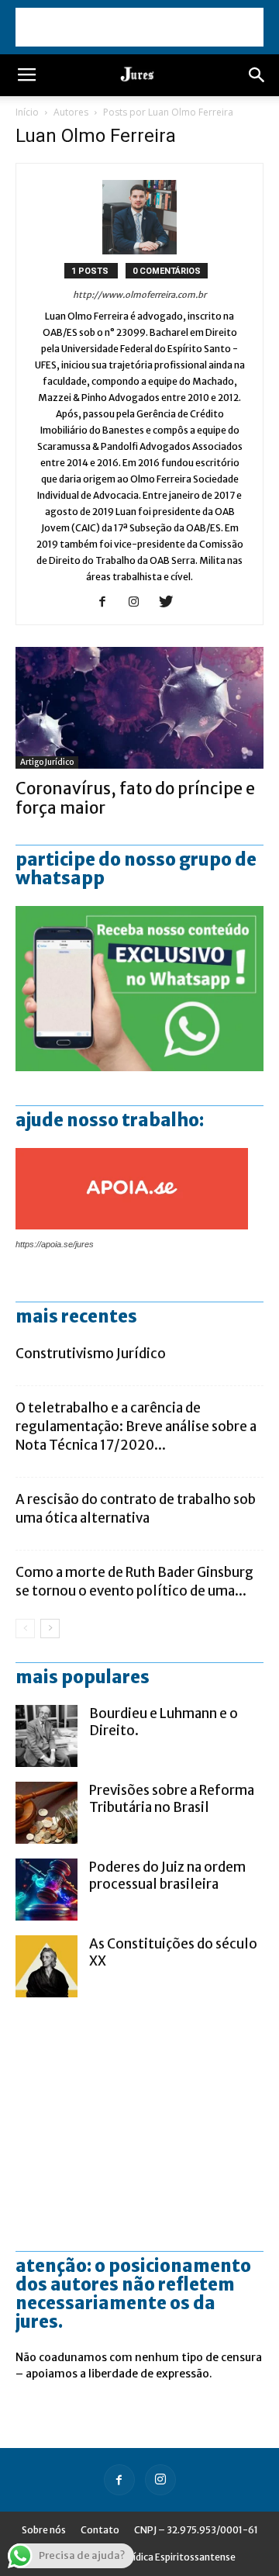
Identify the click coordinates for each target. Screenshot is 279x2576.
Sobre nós (44, 2530)
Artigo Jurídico (47, 762)
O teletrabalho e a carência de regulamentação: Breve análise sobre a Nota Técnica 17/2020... (136, 1426)
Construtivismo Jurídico (91, 1354)
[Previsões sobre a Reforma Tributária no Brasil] (46, 1813)
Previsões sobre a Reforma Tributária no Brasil (172, 1799)
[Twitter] (172, 603)
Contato (100, 2530)
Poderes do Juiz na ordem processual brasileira (167, 1876)
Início (27, 112)
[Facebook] (108, 603)
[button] (257, 75)
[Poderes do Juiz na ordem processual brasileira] (46, 1890)
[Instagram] (140, 603)
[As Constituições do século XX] (46, 1966)
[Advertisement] (139, 27)
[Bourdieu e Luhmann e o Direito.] (46, 1736)
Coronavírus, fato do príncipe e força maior (135, 798)
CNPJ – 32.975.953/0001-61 (196, 2530)
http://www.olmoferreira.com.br (139, 295)
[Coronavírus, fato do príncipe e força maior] (139, 708)
